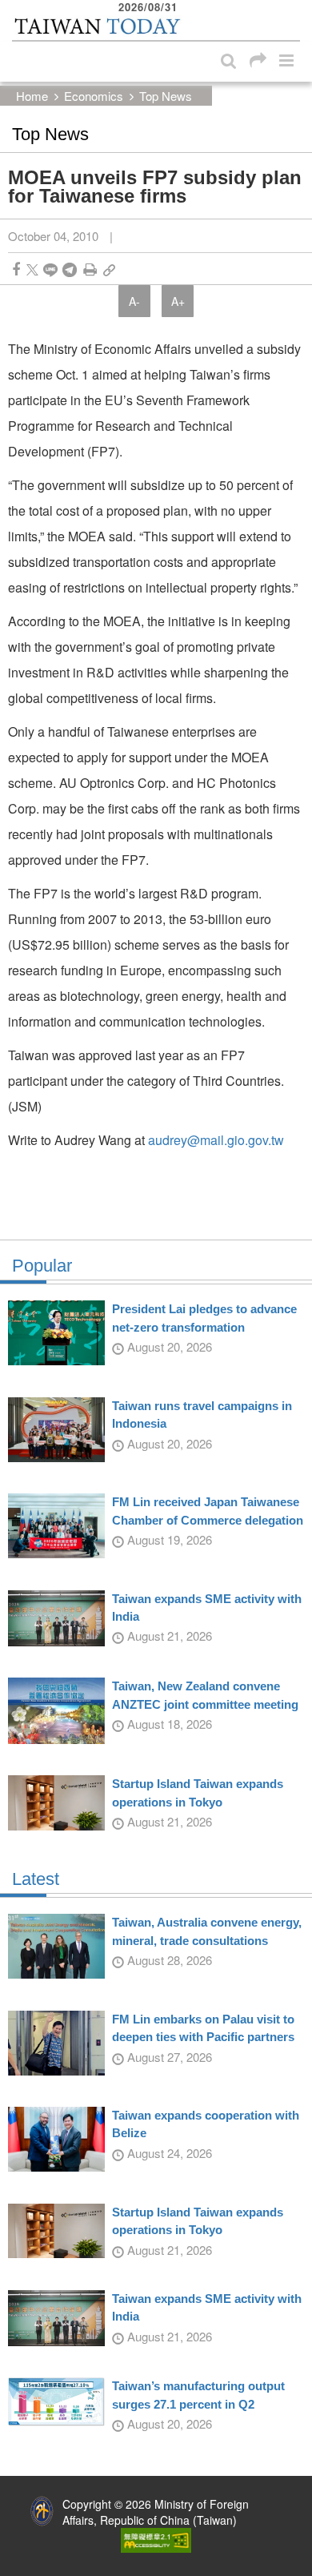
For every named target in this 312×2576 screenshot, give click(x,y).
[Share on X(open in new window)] (32, 269)
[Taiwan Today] (97, 26)
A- (134, 301)
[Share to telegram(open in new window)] (70, 269)
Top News (166, 96)
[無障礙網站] (156, 2538)
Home (32, 96)
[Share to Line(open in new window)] (50, 269)
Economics (94, 96)
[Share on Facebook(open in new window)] (16, 269)
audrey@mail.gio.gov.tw (216, 1140)
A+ (178, 301)
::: (17, 8)
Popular (42, 1266)
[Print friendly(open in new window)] (90, 269)
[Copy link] (109, 269)
